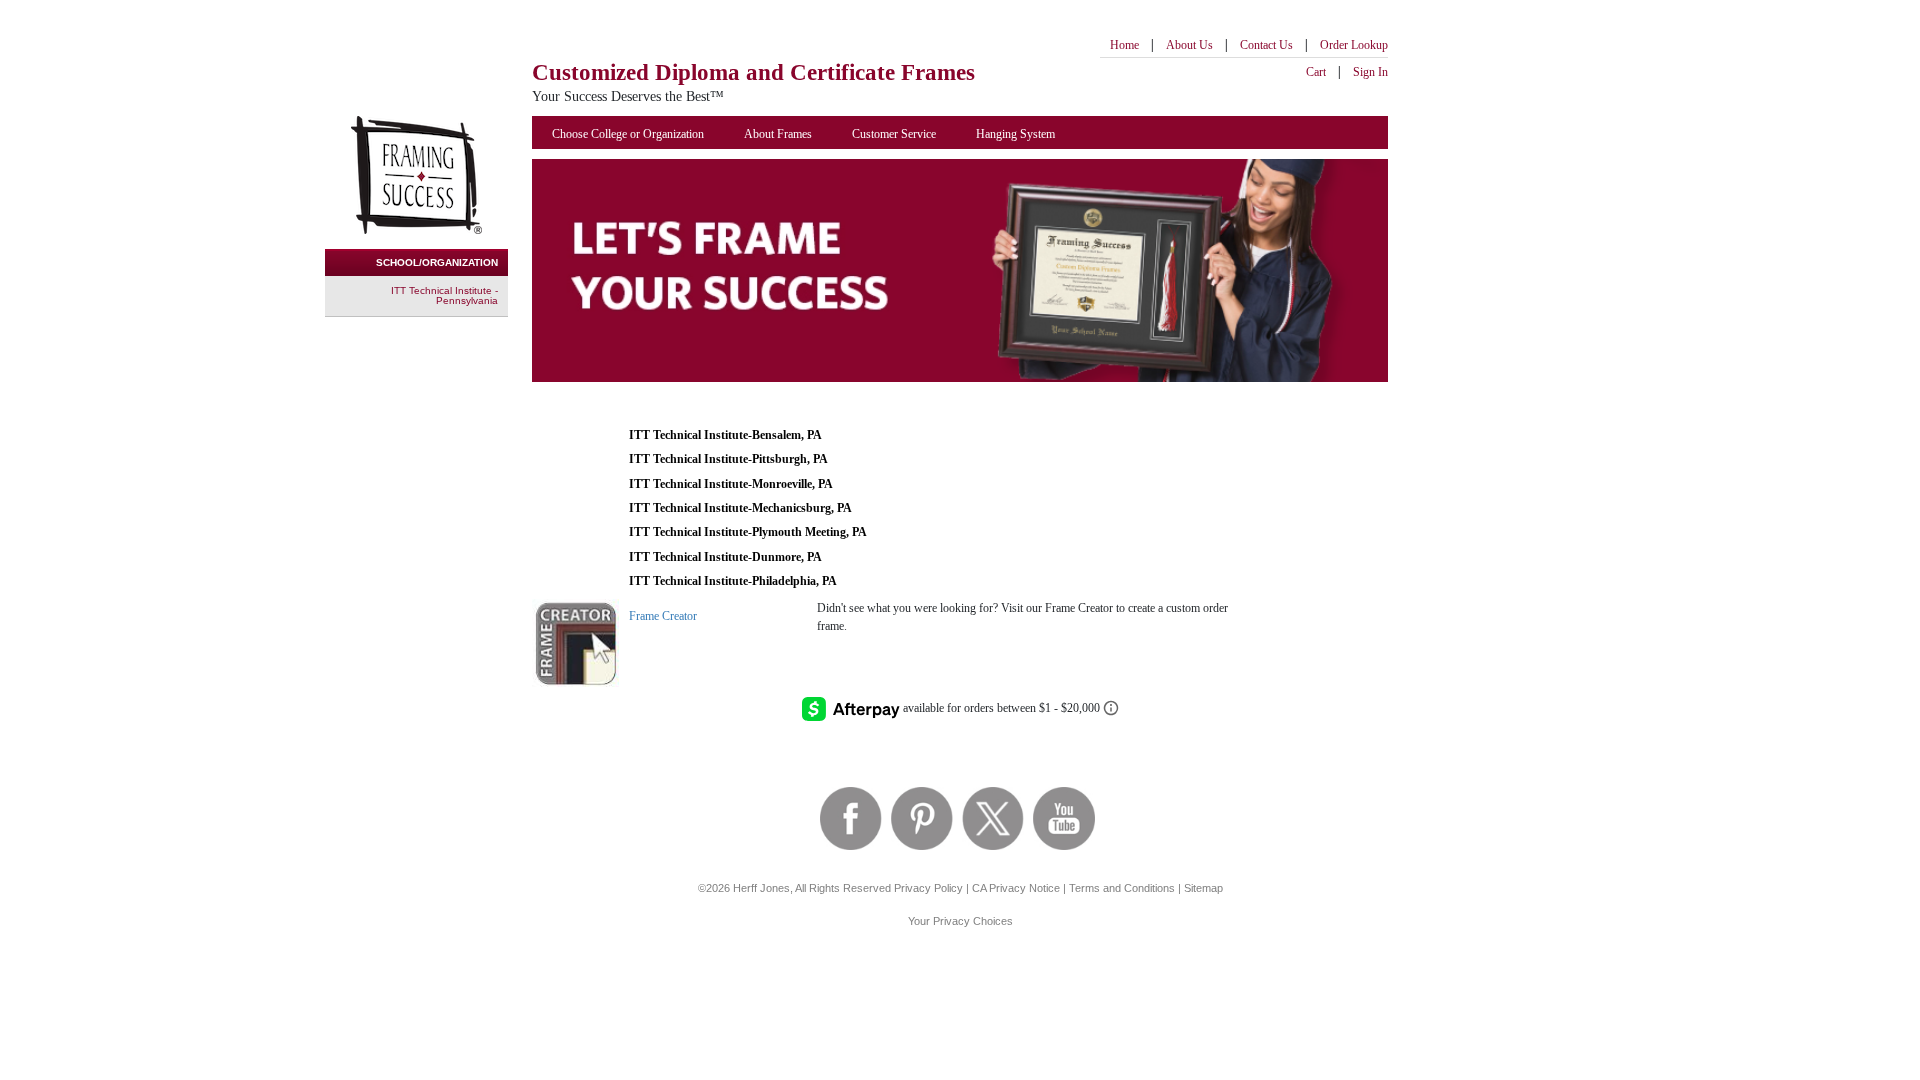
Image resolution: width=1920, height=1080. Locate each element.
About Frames (778, 134)
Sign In (1370, 72)
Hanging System (1015, 134)
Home (1124, 45)
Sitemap (1203, 888)
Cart (1316, 72)
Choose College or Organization (628, 134)
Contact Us (1266, 45)
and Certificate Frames (753, 72)
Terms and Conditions (1122, 888)
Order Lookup (1354, 45)
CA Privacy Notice (1016, 888)
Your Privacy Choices (960, 921)
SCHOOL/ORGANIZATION (437, 262)
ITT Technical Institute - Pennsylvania (444, 295)
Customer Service (894, 134)
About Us (1189, 45)
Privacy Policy (928, 888)
